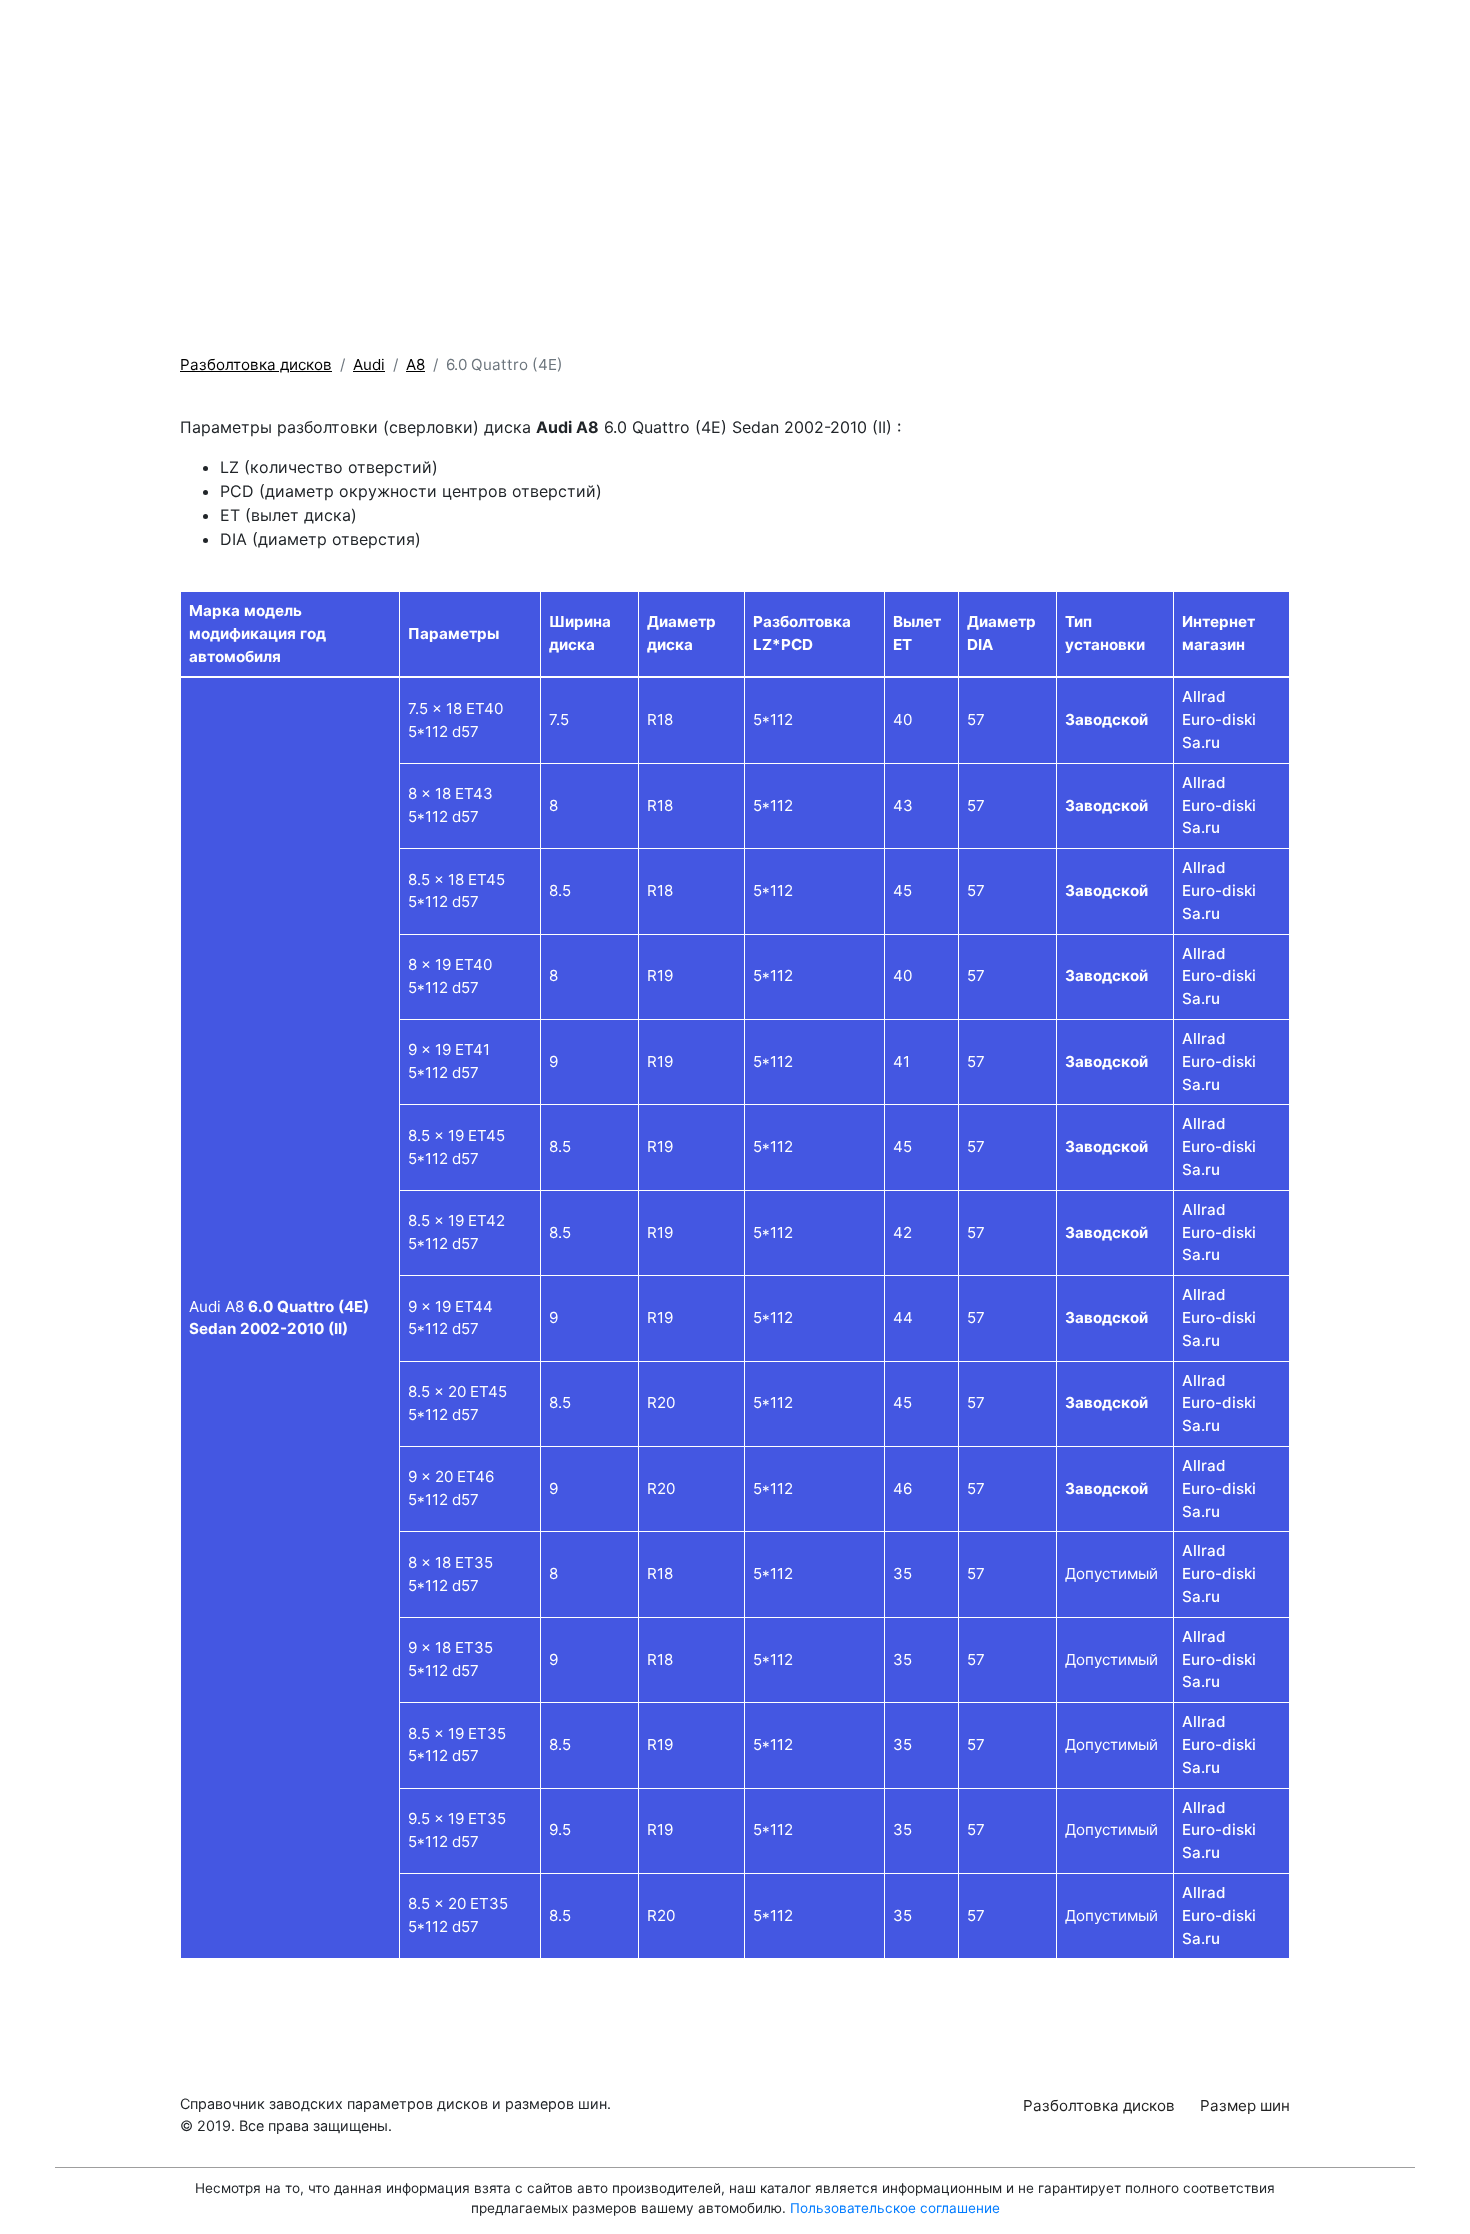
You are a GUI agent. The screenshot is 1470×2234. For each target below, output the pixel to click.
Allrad (1204, 696)
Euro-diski (1219, 719)
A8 (415, 364)
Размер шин (1227, 51)
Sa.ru (1201, 742)
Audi (369, 364)
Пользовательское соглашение (895, 2208)
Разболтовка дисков (1066, 51)
